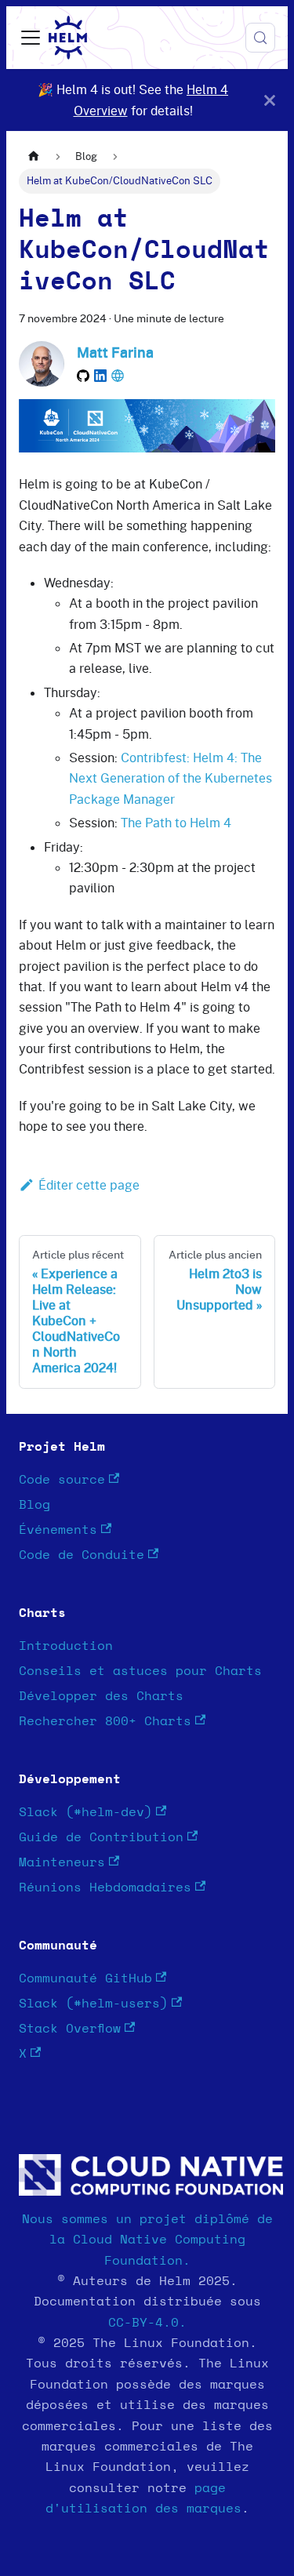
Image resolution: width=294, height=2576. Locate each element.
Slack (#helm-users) (93, 2004)
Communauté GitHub (85, 1978)
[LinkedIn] (100, 376)
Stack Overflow (70, 2029)
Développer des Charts (101, 1696)
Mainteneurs (62, 1862)
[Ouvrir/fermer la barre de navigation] (31, 38)
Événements (58, 1530)
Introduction (66, 1646)
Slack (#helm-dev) (85, 1812)
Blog (34, 1505)
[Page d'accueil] (34, 156)
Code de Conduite (82, 1555)
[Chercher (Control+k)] (260, 38)
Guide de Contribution (101, 1837)
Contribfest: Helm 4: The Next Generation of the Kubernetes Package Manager (171, 778)
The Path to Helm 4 (176, 823)
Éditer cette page (89, 1185)
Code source (62, 1480)
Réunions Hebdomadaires (105, 1887)
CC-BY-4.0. (147, 2323)
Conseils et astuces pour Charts (140, 1671)
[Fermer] (270, 100)
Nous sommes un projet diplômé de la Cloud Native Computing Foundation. (147, 2240)
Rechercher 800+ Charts (105, 1721)
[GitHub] (83, 376)
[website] (118, 376)
